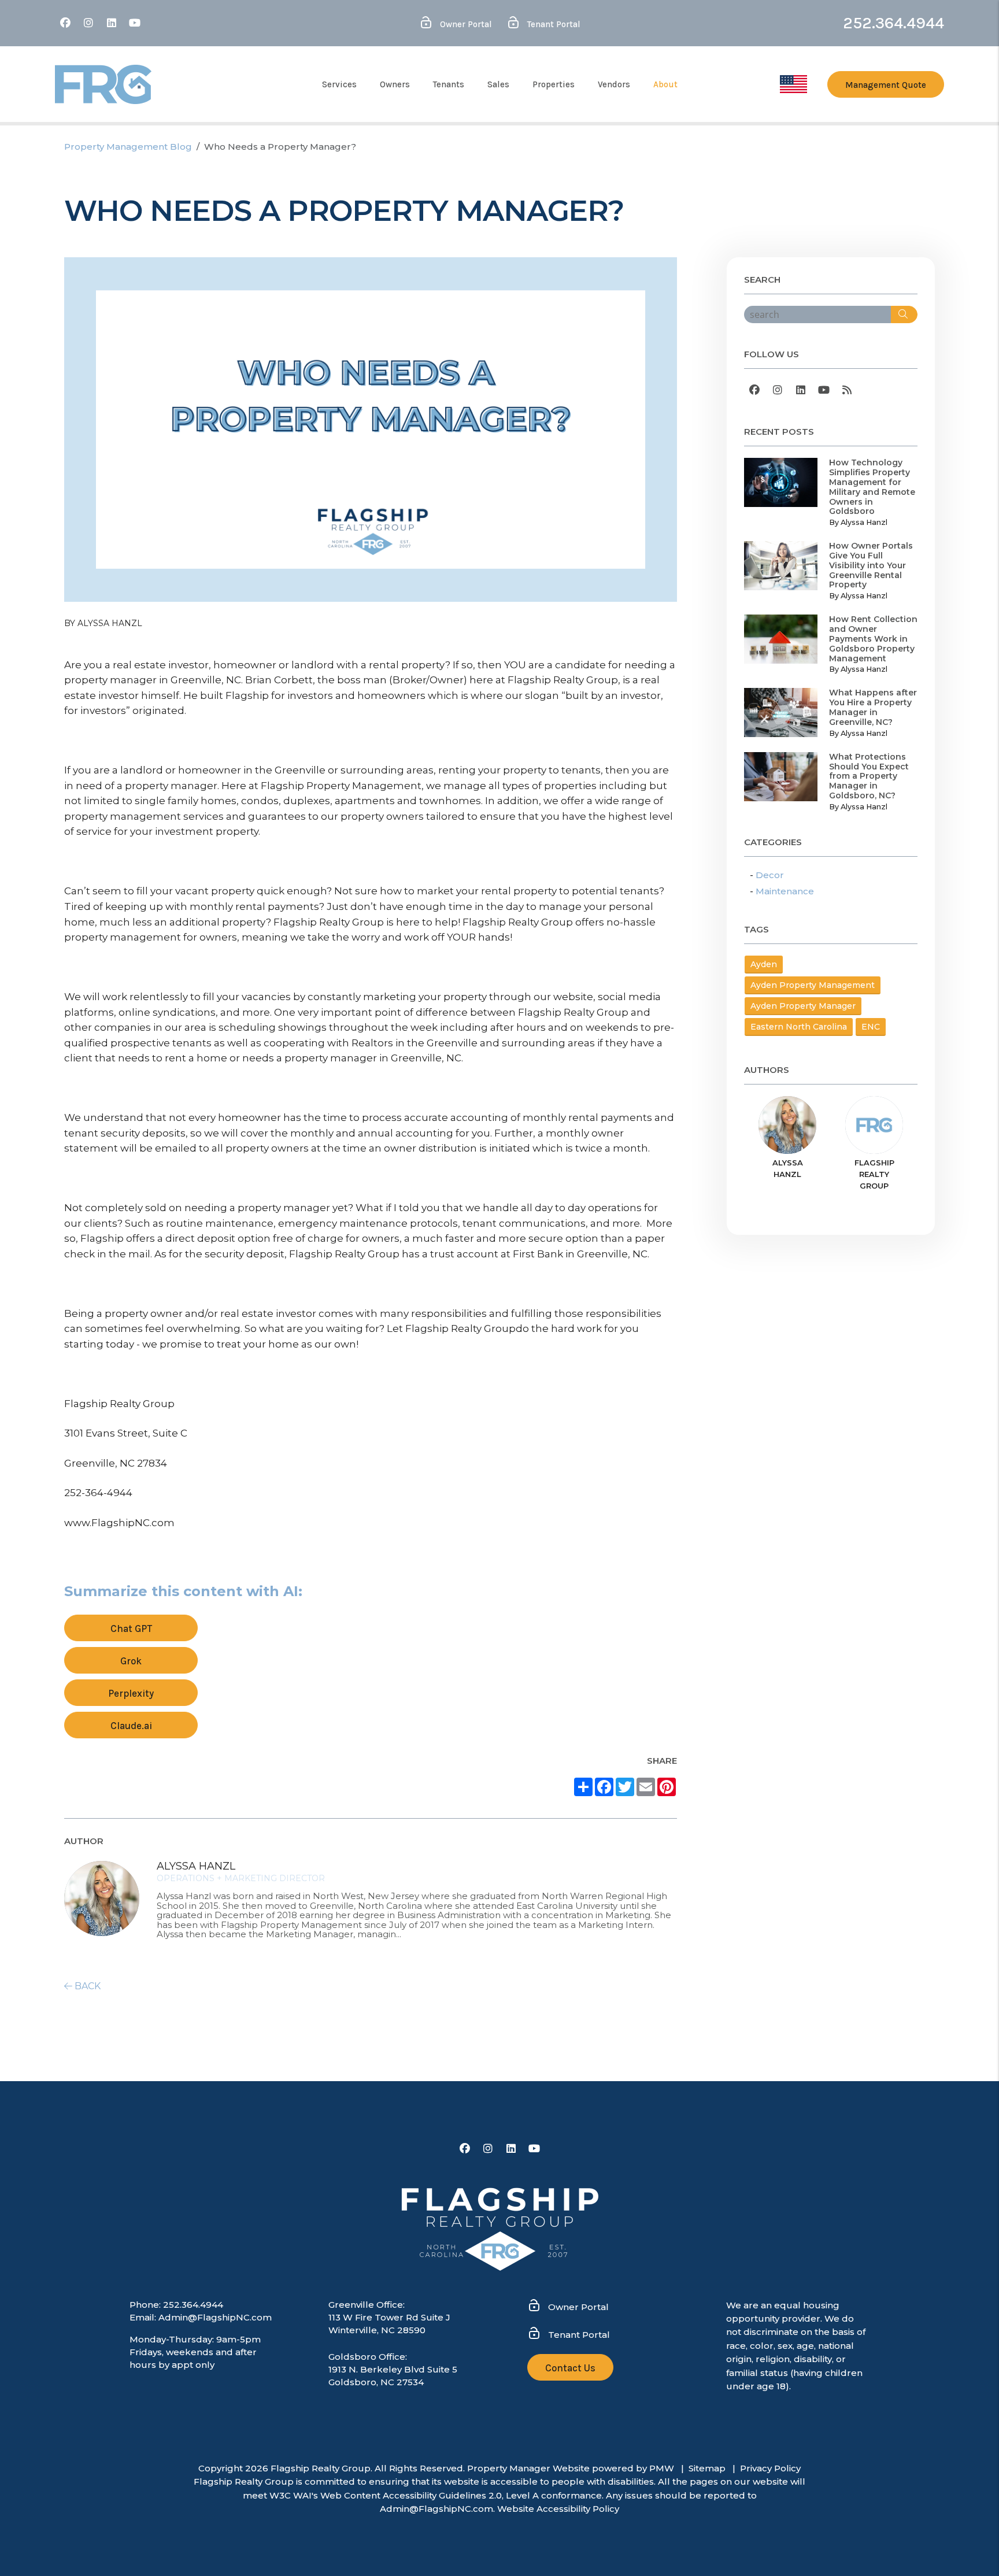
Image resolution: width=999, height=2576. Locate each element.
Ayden (764, 964)
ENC (871, 1027)
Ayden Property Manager (803, 1006)
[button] (65, 23)
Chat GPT (131, 1628)
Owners (395, 84)
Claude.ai (131, 1726)
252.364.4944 (893, 23)
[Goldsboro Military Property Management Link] (793, 83)
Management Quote (886, 85)
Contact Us (570, 2368)
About (665, 84)
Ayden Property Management (813, 985)
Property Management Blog (128, 147)
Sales (498, 84)
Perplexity (131, 1693)
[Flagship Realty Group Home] (103, 84)
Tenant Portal (553, 24)
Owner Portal (465, 24)
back (86, 1986)
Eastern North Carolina (799, 1027)
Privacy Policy (770, 2468)
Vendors (614, 84)
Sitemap (707, 2468)
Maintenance (785, 891)
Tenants (449, 84)
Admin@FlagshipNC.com (215, 2317)
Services (339, 84)
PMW (662, 2468)
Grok (131, 1661)
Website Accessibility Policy (558, 2509)
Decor (770, 875)
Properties (554, 84)
